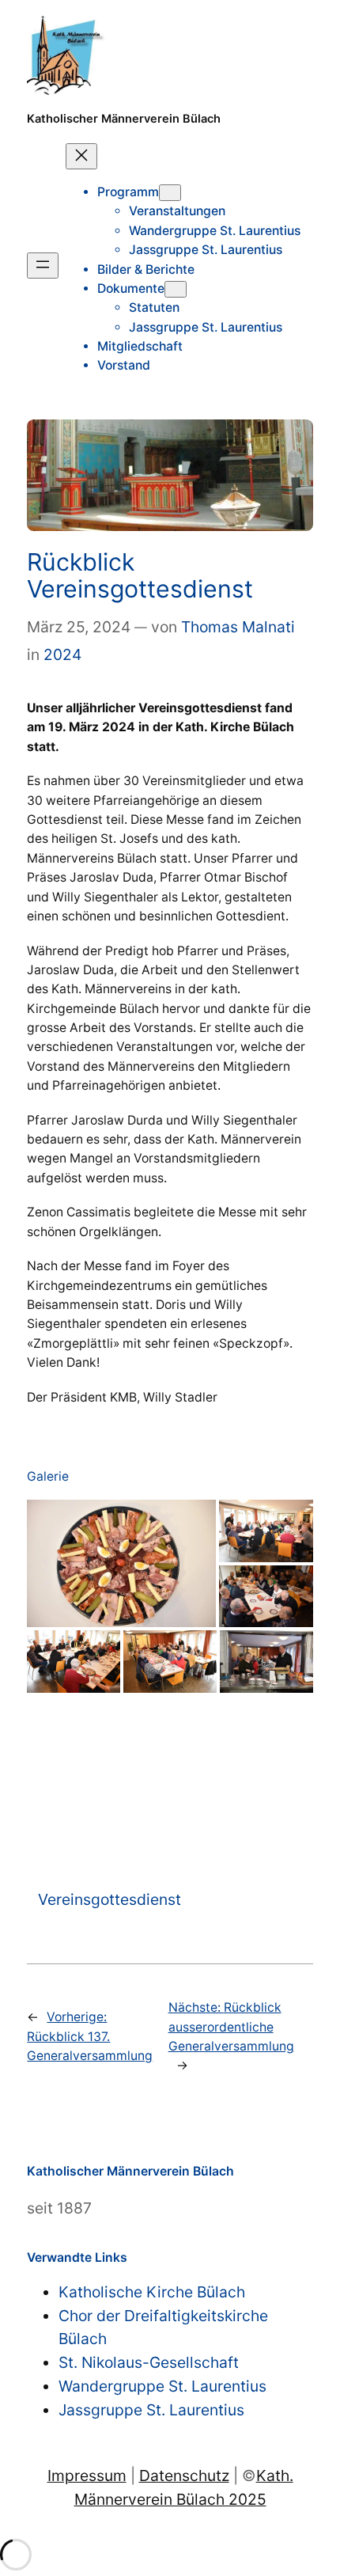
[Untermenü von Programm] (170, 193)
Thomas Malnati (238, 627)
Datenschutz (184, 2475)
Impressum (87, 2475)
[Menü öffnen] (43, 266)
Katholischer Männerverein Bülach (124, 119)
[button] (121, 1564)
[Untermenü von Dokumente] (176, 289)
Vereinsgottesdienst (110, 1899)
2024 (62, 654)
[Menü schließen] (81, 156)
